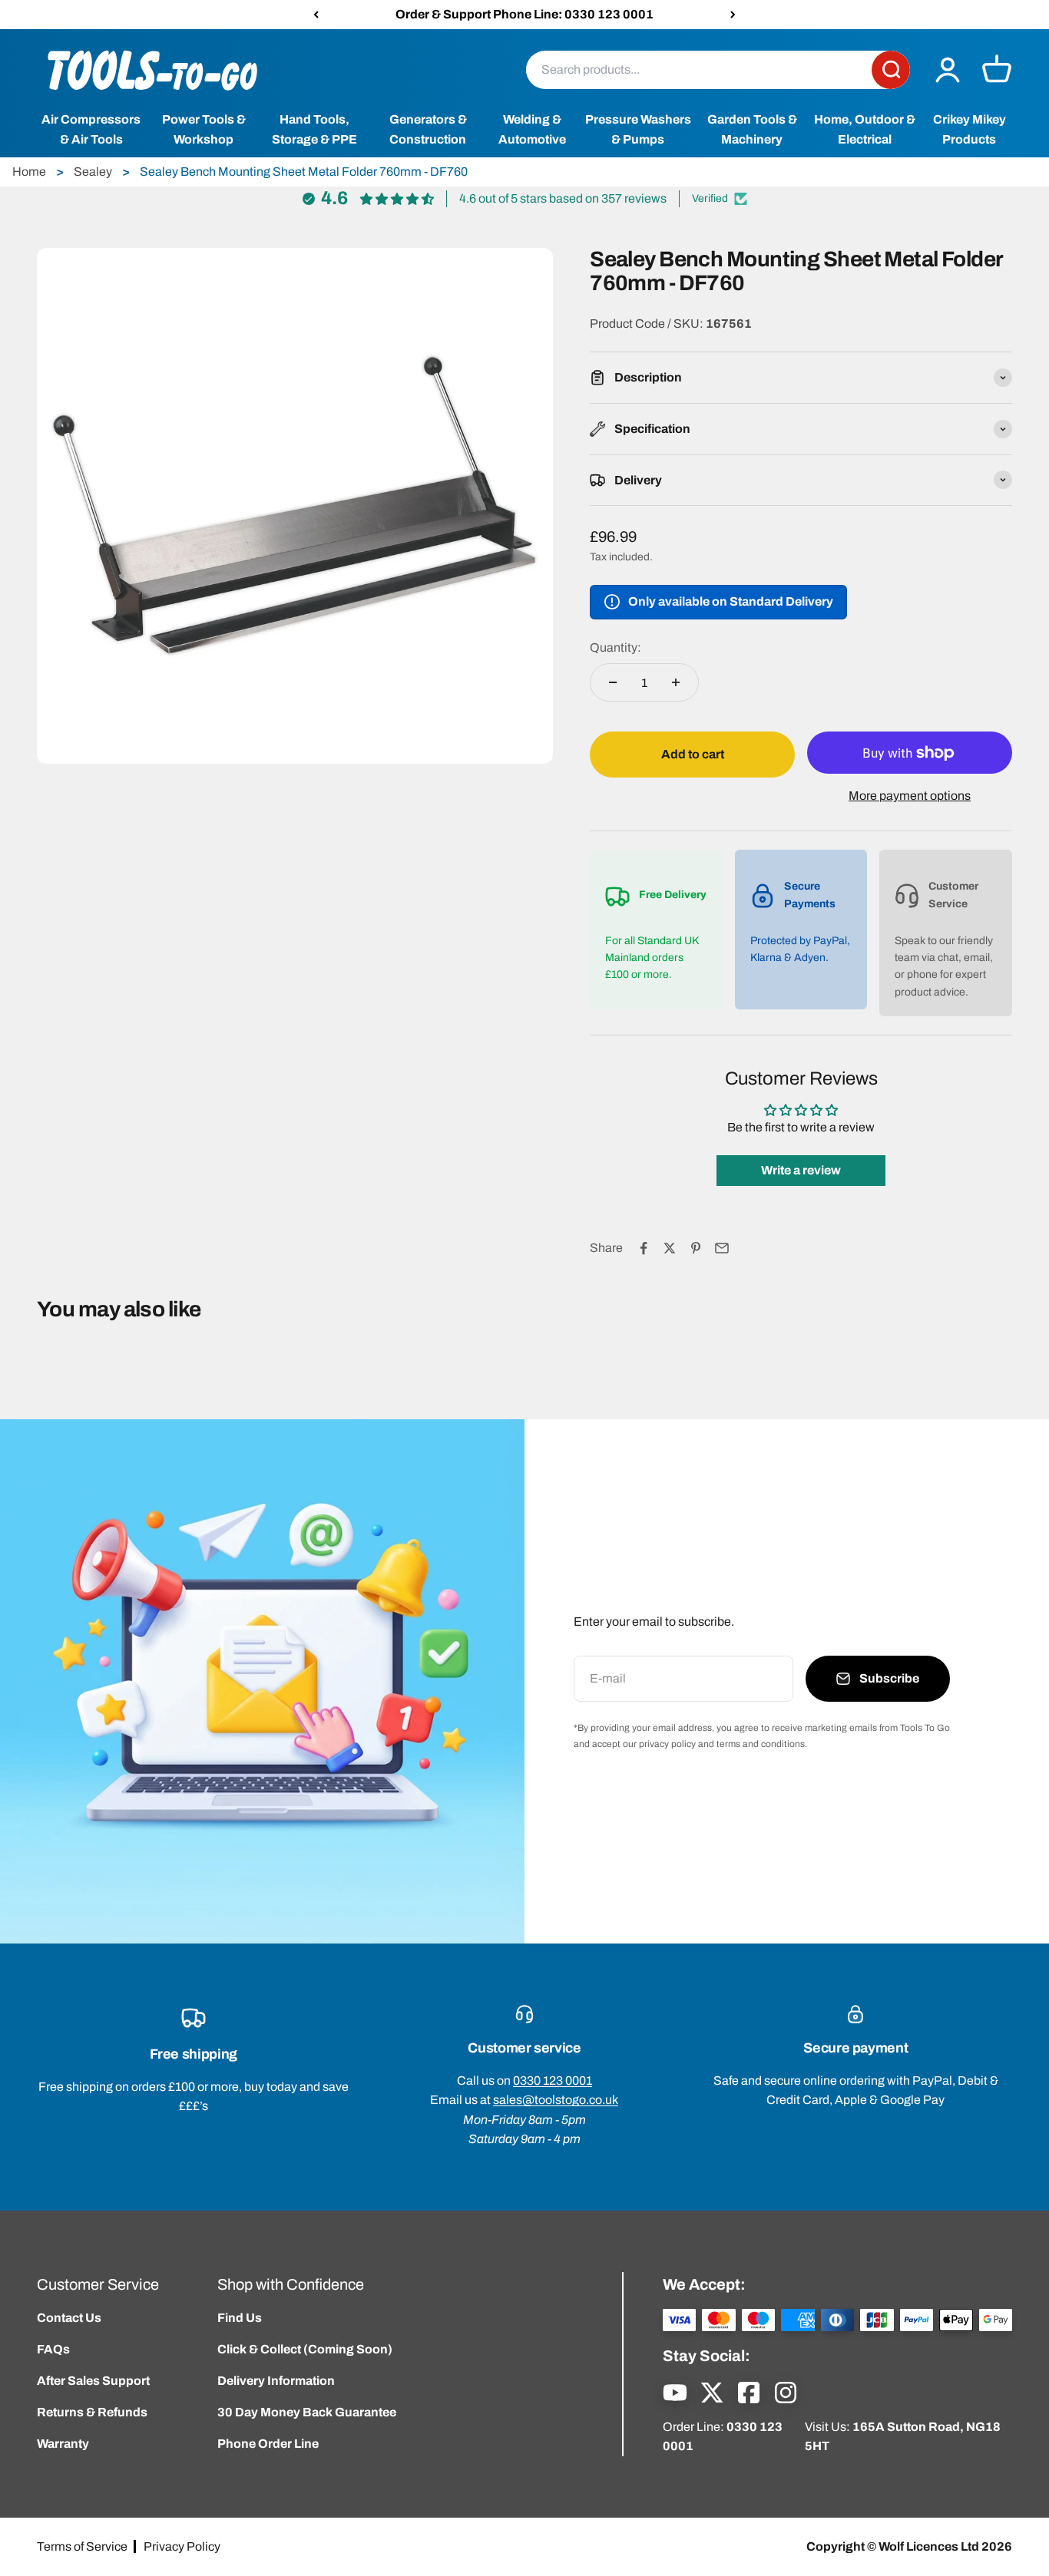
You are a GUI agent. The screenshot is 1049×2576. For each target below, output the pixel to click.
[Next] (733, 15)
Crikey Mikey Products (970, 130)
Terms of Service (82, 2546)
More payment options (910, 796)
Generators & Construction (428, 130)
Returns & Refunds (92, 2412)
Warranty (63, 2444)
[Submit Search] (891, 70)
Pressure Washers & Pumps (638, 130)
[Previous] (316, 15)
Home (29, 172)
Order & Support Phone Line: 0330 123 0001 (524, 14)
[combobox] (699, 70)
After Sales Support (93, 2381)
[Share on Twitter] (670, 1248)
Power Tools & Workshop (204, 130)
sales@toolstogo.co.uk (556, 2100)
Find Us (240, 2318)
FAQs (53, 2349)
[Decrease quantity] (613, 682)
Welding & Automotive (532, 130)
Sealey (93, 172)
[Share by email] (722, 1248)
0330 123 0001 (553, 2081)
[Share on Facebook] (644, 1248)
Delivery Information (276, 2381)
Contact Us (69, 2318)
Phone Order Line (268, 2444)
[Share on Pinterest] (696, 1248)
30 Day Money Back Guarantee (307, 2412)
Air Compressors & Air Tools (91, 130)
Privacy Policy (182, 2546)
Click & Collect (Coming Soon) (305, 2349)
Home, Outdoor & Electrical (865, 130)
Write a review (801, 1170)
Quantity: (616, 647)
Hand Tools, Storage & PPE (314, 130)
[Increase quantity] (676, 682)
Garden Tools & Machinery (752, 130)
